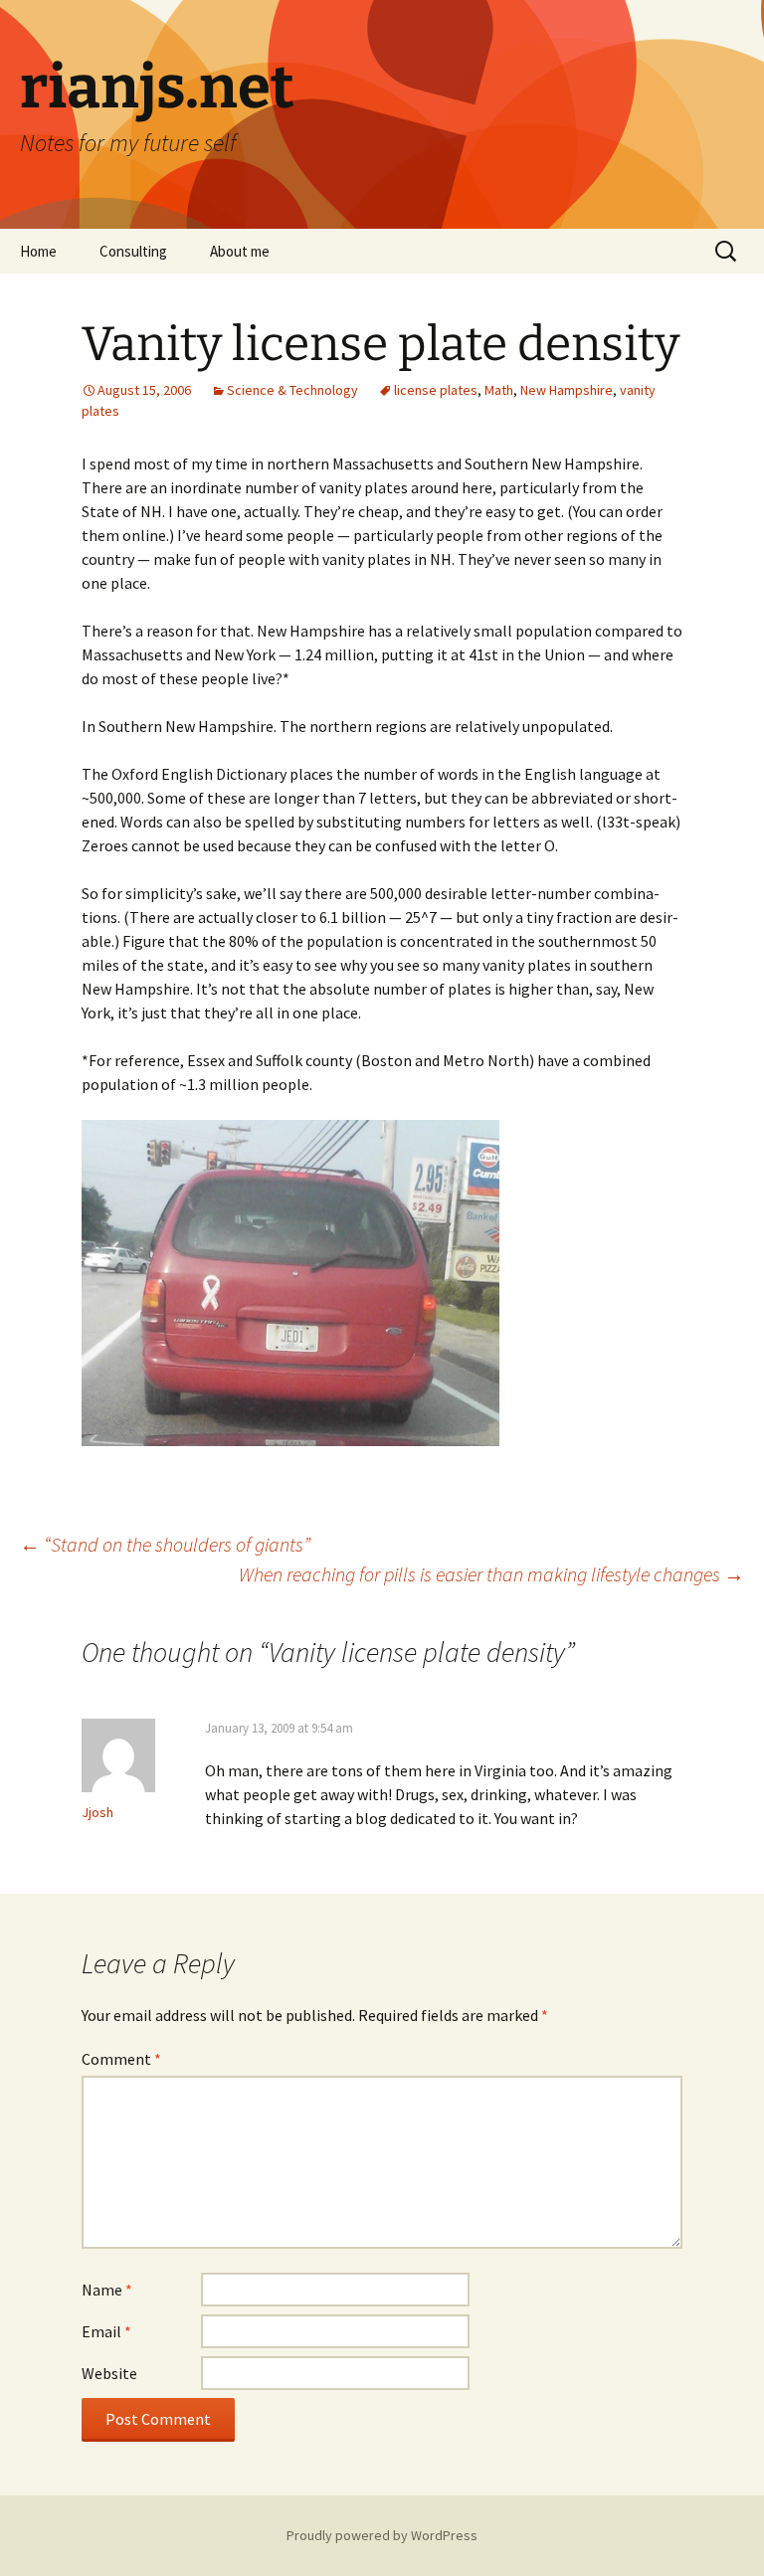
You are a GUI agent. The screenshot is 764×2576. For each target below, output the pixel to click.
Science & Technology (292, 390)
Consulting (133, 251)
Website (109, 2373)
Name (107, 2290)
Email (106, 2331)
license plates (436, 390)
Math (499, 390)
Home (38, 251)
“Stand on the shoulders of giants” (165, 1544)
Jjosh (97, 1812)
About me (240, 251)
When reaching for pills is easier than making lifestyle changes (491, 1574)
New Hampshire (567, 390)
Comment (121, 2059)
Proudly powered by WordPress (382, 2535)
